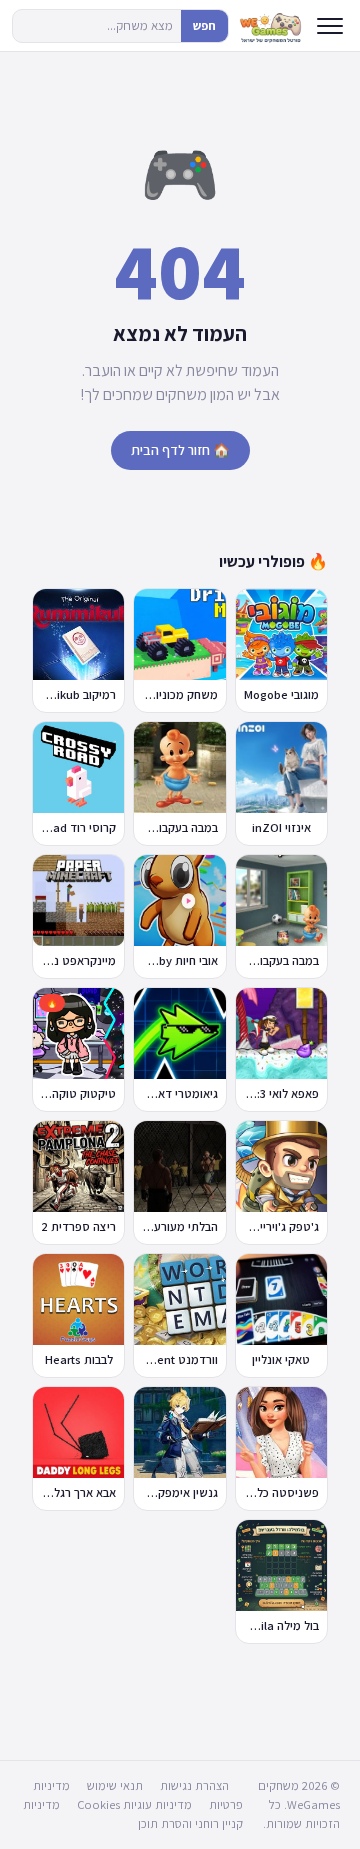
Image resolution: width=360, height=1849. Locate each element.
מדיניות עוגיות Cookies (134, 1804)
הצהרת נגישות (194, 1785)
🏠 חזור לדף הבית (180, 450)
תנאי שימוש (115, 1785)
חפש (204, 25)
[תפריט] (330, 26)
